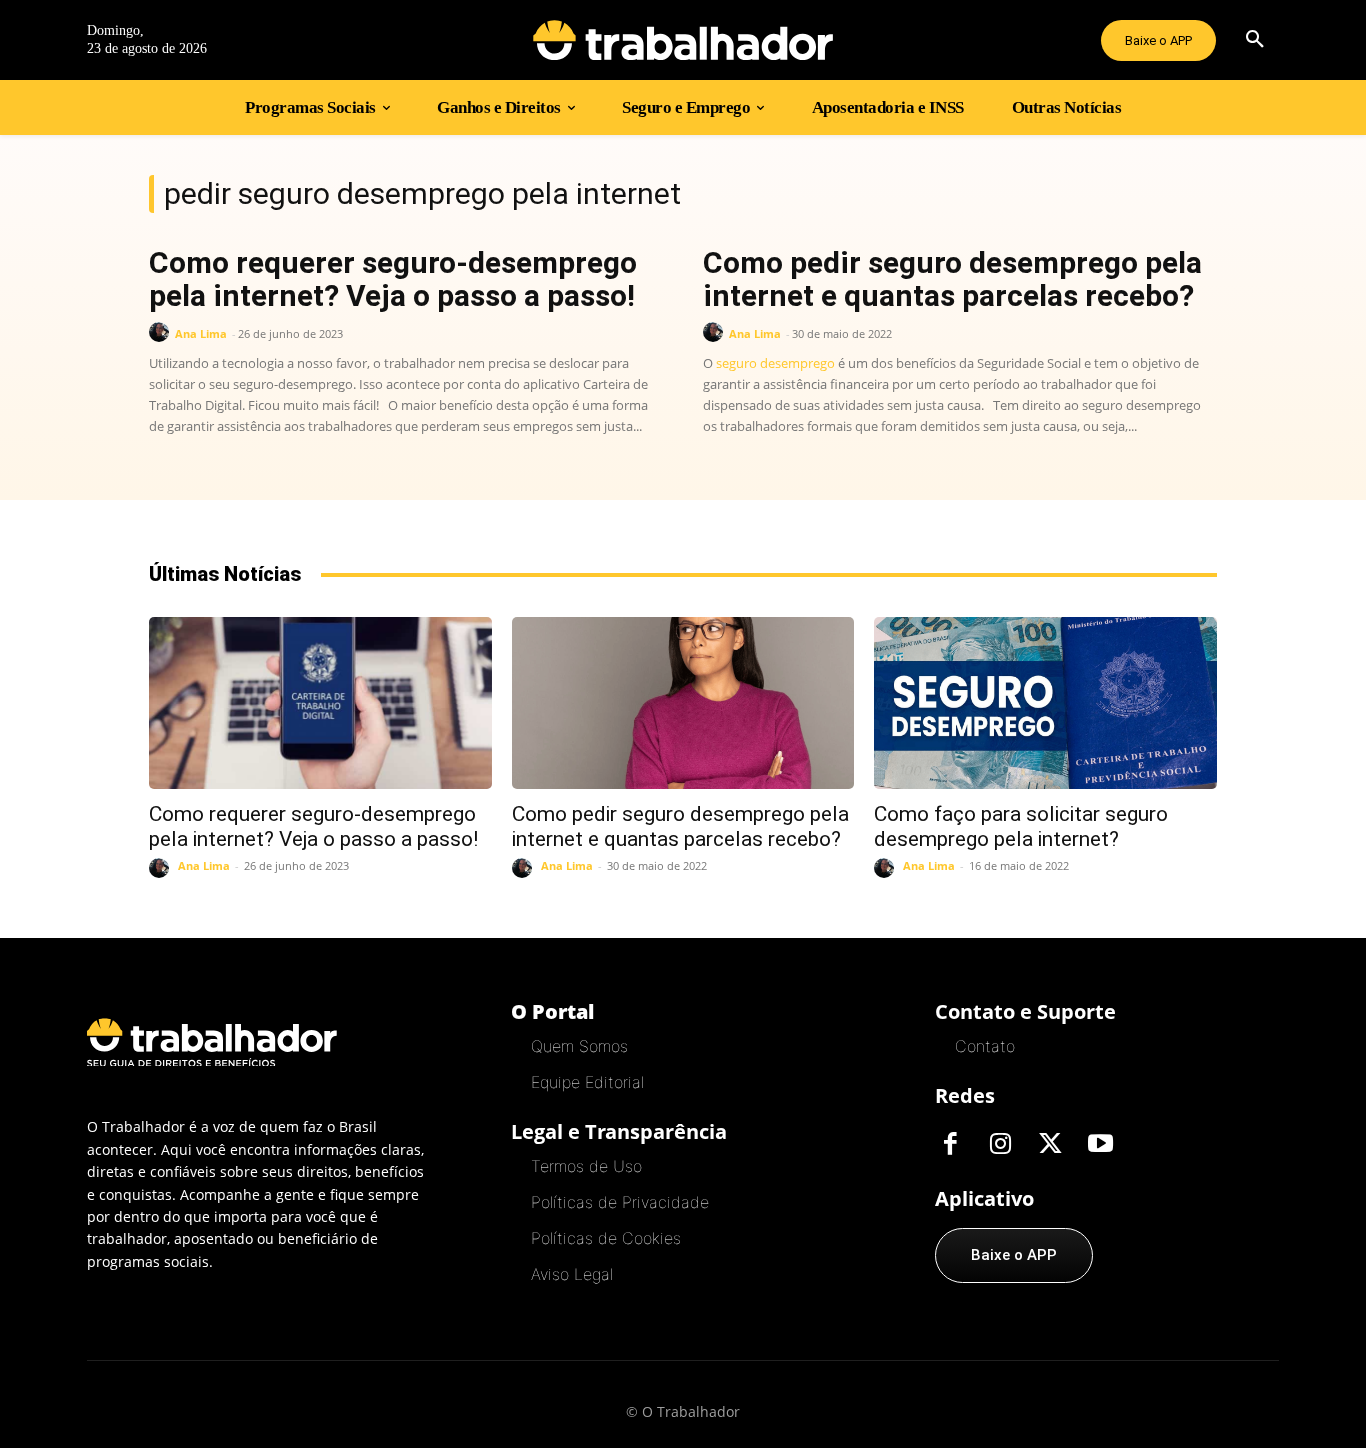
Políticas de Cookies (606, 1238)
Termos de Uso (586, 1166)
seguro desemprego (775, 363)
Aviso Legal (572, 1274)
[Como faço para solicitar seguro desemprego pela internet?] (1045, 702)
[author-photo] (162, 332)
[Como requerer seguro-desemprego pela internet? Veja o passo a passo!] (320, 702)
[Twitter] (1050, 1145)
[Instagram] (1000, 1145)
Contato (985, 1046)
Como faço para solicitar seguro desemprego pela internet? (1021, 826)
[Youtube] (1100, 1145)
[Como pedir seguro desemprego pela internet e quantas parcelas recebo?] (683, 702)
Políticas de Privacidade (620, 1202)
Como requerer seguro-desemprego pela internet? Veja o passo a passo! (393, 279)
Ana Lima (201, 333)
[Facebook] (950, 1145)
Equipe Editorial (587, 1082)
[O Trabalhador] (683, 40)
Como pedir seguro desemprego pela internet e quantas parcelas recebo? (952, 279)
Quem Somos (579, 1046)
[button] (1255, 40)
